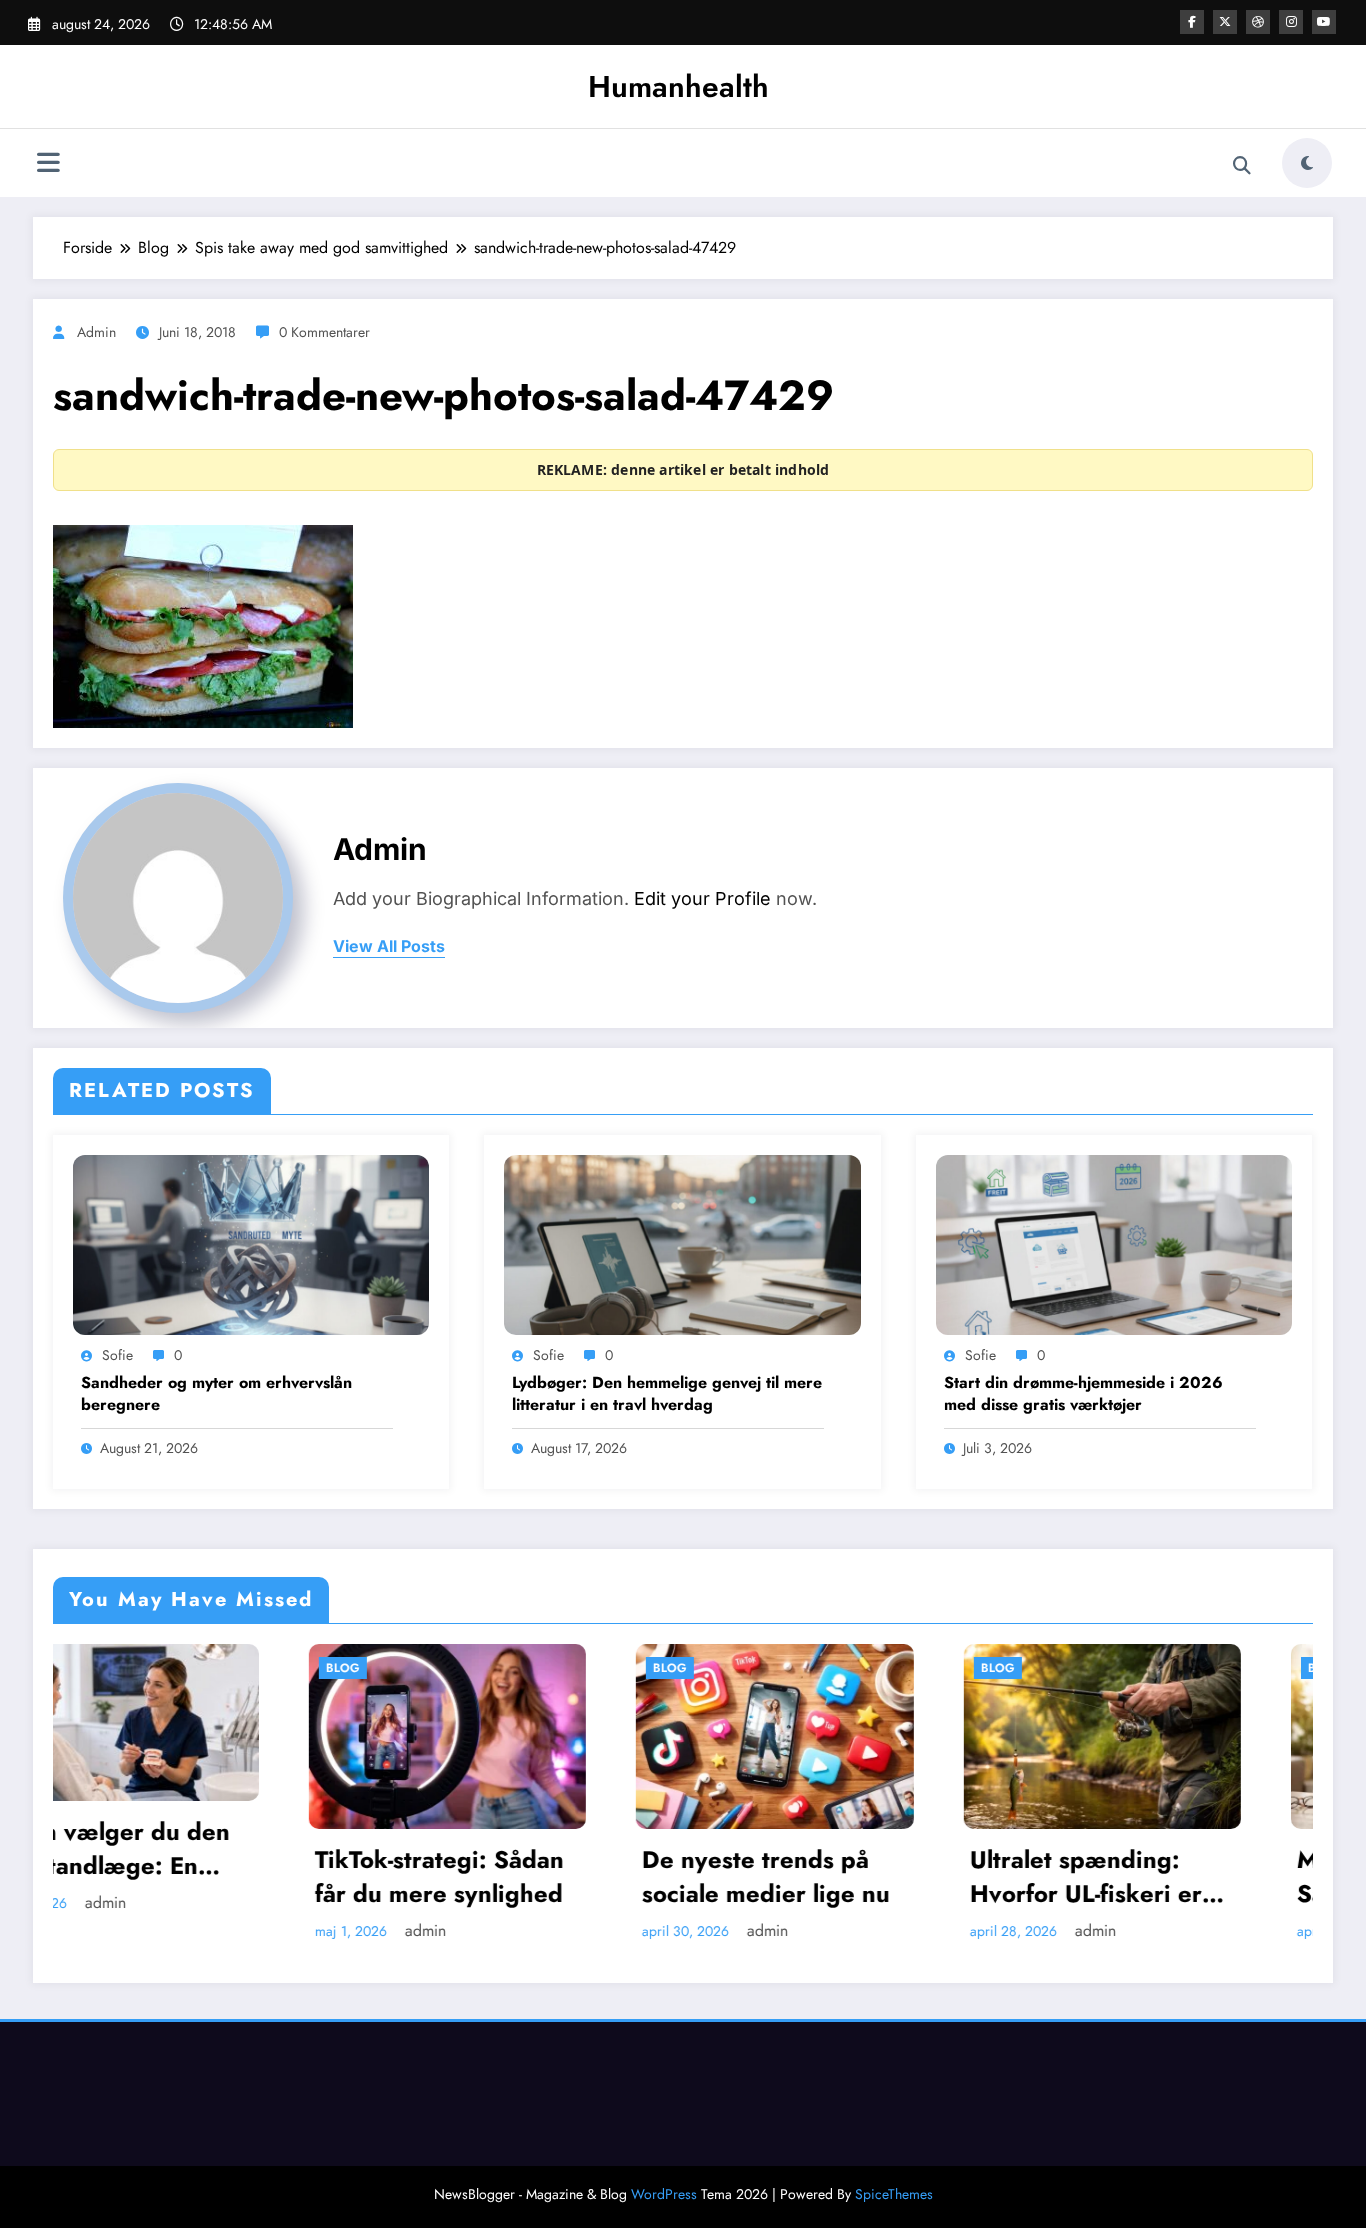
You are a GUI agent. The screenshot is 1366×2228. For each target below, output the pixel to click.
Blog (88, 1668)
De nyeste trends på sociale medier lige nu (511, 1876)
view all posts (389, 946)
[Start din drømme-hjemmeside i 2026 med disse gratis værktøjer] (1114, 1243)
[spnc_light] (1307, 163)
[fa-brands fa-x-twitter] (1225, 22)
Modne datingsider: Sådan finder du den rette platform (1157, 1876)
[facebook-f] (1192, 22)
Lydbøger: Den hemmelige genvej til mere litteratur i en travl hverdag (667, 1394)
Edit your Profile (702, 898)
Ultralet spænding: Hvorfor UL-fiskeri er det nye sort (831, 1876)
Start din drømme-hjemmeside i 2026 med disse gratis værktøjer (1083, 1394)
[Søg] (1242, 166)
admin (96, 332)
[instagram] (1291, 22)
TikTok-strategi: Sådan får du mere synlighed (184, 1876)
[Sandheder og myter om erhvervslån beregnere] (251, 1243)
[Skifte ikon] (48, 165)
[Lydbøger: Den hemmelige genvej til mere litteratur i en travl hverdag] (682, 1243)
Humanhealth (678, 86)
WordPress (664, 2194)
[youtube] (1324, 22)
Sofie (117, 1355)
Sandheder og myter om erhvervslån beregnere (216, 1394)
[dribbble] (1258, 22)
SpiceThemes (894, 2194)
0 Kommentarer (324, 332)
